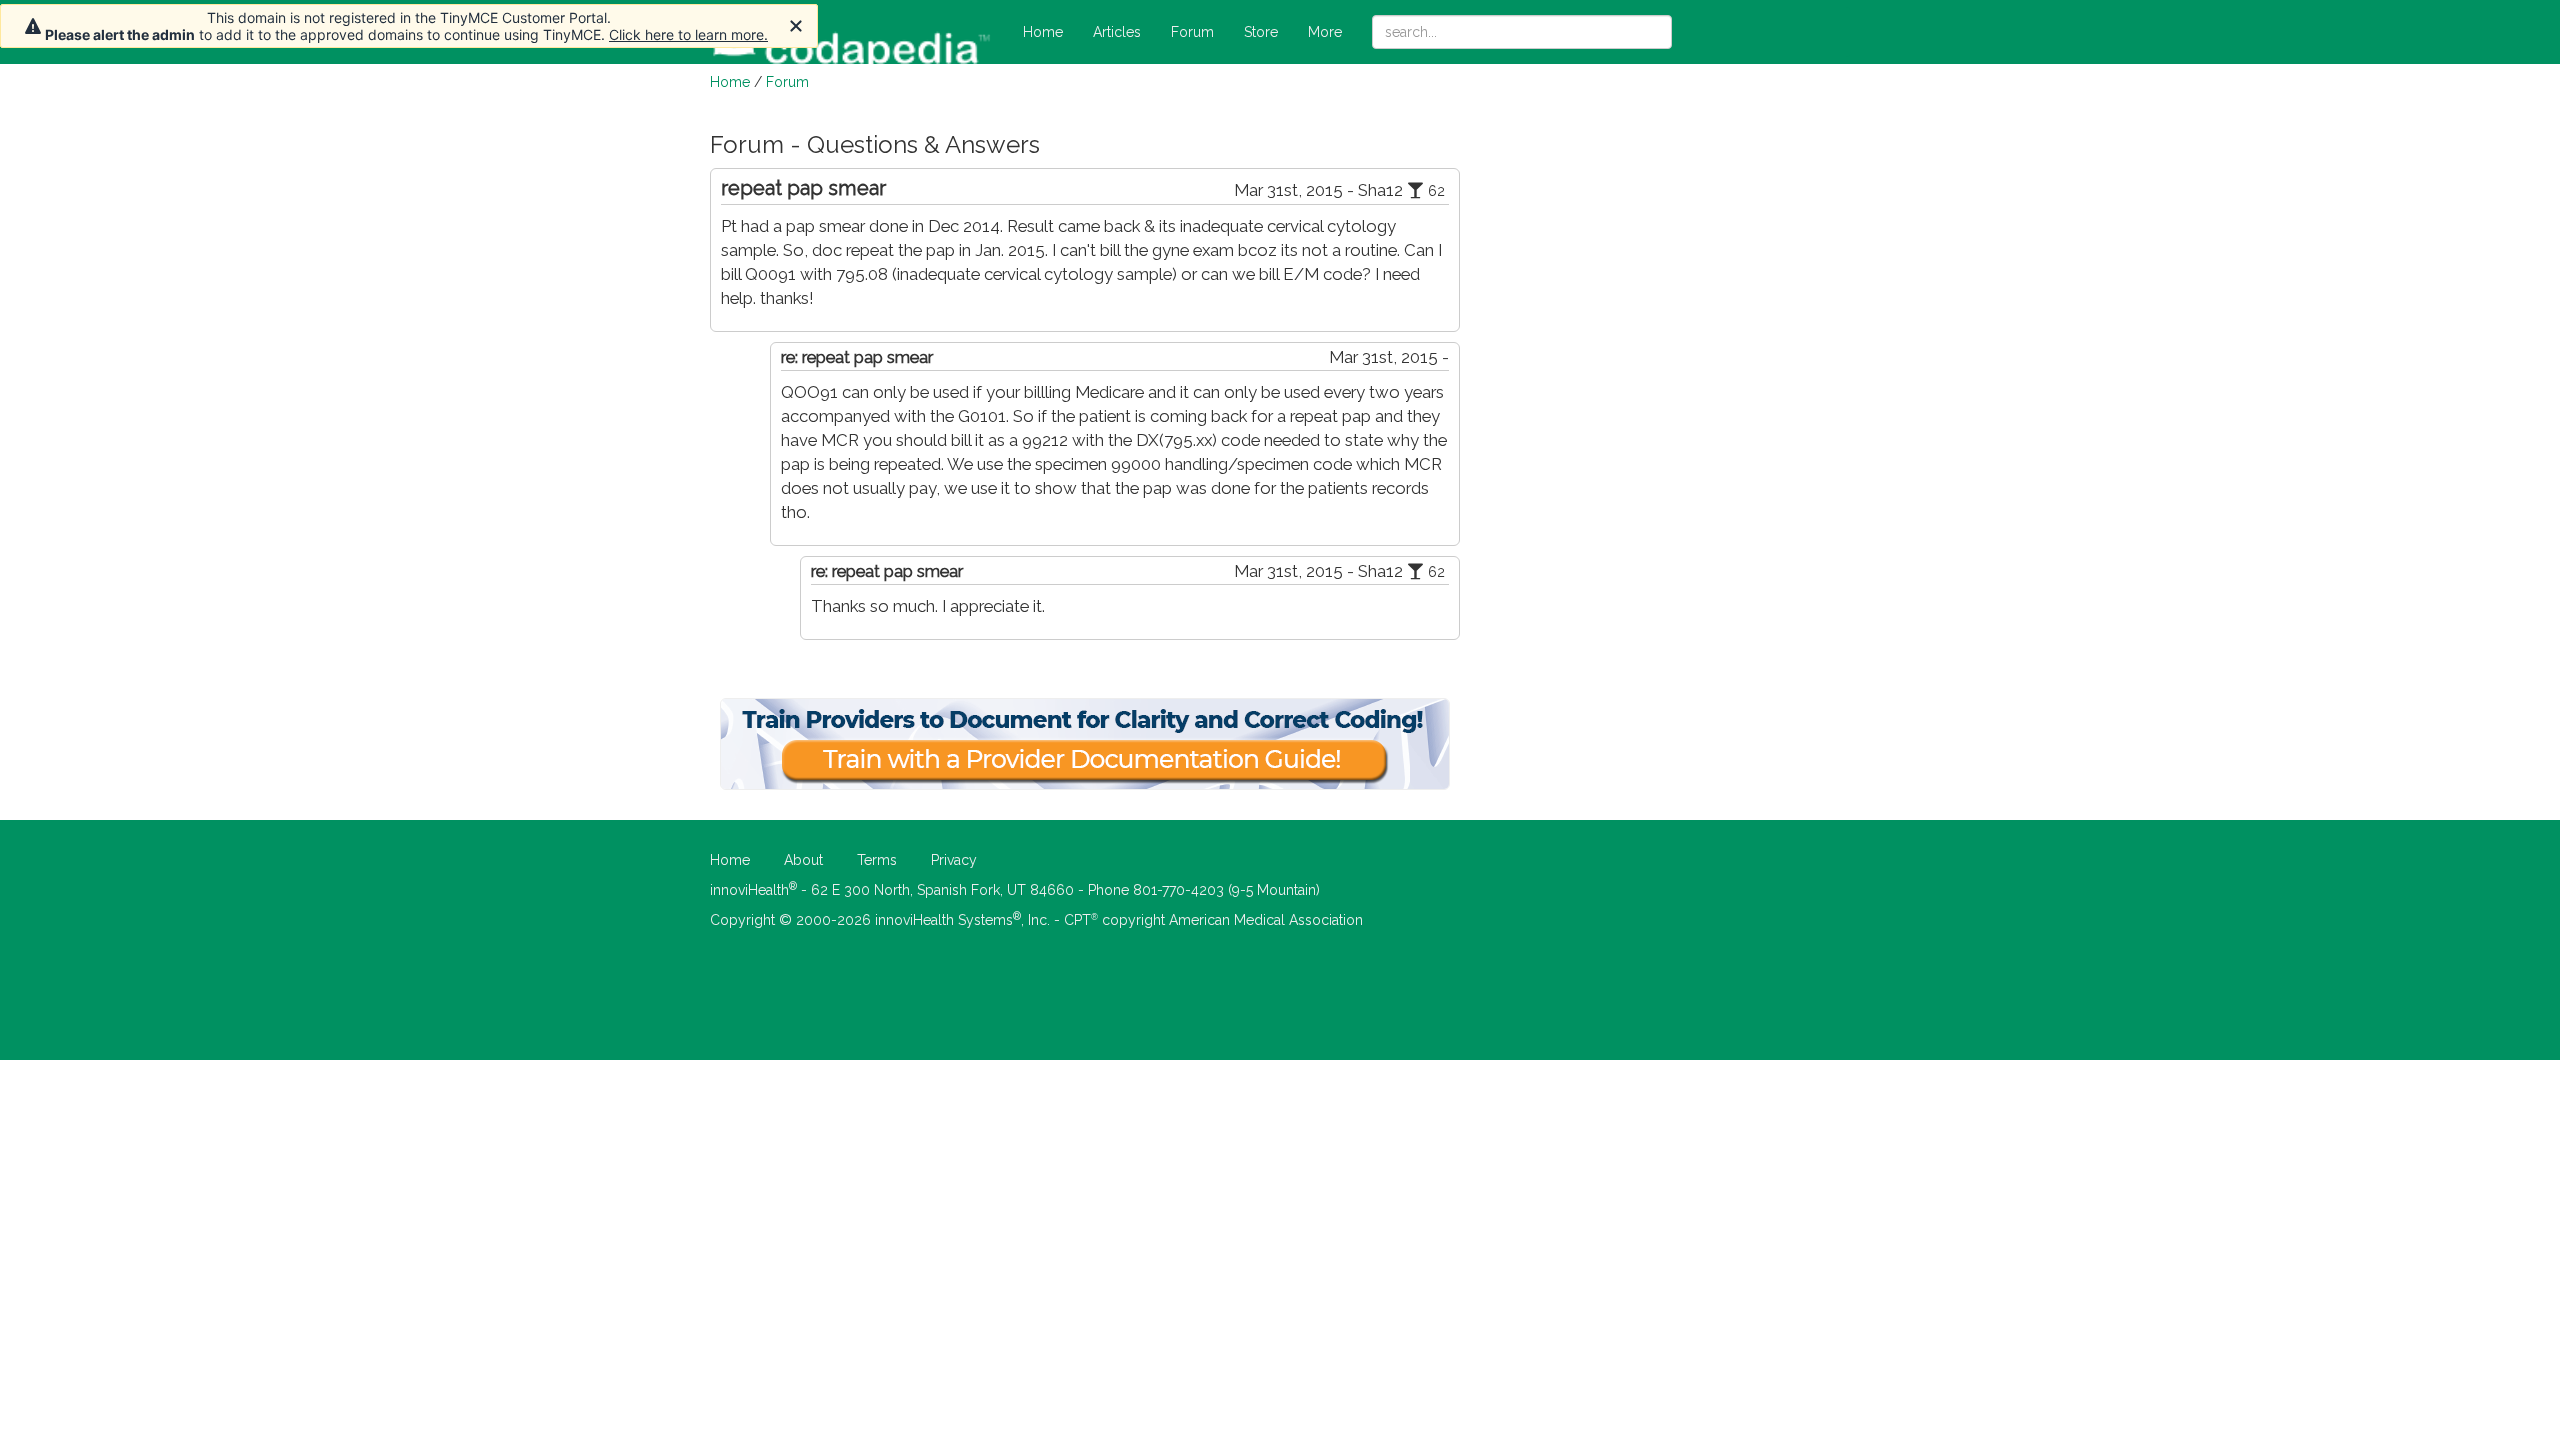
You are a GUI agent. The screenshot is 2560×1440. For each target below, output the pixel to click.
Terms (877, 860)
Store (1261, 32)
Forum (1192, 32)
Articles (1117, 32)
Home (1043, 32)
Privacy (954, 860)
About (803, 860)
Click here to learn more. (688, 34)
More (1325, 32)
